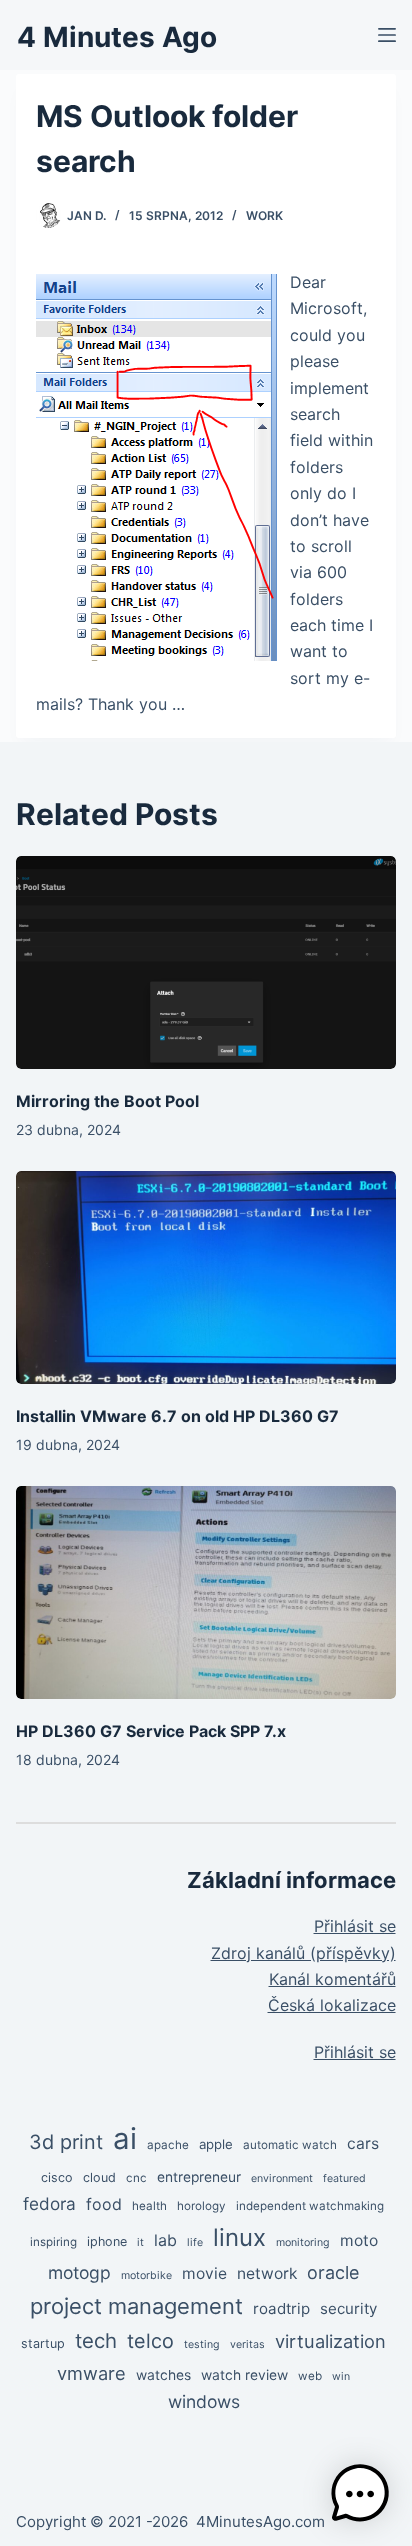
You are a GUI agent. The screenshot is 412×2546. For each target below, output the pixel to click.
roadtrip (281, 2308)
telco (150, 2341)
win (341, 2376)
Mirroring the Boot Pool (107, 1101)
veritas (247, 2344)
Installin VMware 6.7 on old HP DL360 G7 (177, 1416)
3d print (66, 2142)
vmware (91, 2373)
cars (363, 2143)
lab (165, 2240)
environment (282, 2178)
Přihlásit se (355, 1926)
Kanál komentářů (332, 1979)
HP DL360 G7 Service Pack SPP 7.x (151, 1731)
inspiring (53, 2242)
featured (344, 2178)
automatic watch (290, 2145)
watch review (244, 2375)
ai (125, 2138)
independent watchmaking (310, 2206)
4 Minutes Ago (117, 37)
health (149, 2206)
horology (201, 2206)
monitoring (303, 2242)
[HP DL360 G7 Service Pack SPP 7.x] (205, 1592)
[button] (360, 2494)
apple (216, 2144)
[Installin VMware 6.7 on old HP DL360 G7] (205, 1277)
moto (359, 2240)
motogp (79, 2272)
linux (239, 2237)
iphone (107, 2241)
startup (43, 2343)
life (195, 2242)
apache (168, 2145)
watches (163, 2375)
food (104, 2204)
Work (264, 215)
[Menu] (387, 35)
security (348, 2308)
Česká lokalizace (332, 2005)
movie (204, 2273)
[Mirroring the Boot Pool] (205, 962)
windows (204, 2401)
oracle (333, 2272)
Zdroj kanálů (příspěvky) (303, 1953)
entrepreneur (199, 2177)
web (310, 2376)
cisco (57, 2177)
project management (136, 2306)
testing (202, 2344)
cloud (99, 2177)
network (267, 2273)
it (140, 2242)
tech (96, 2340)
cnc (136, 2178)
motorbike (146, 2275)
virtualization (330, 2341)
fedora (49, 2203)
